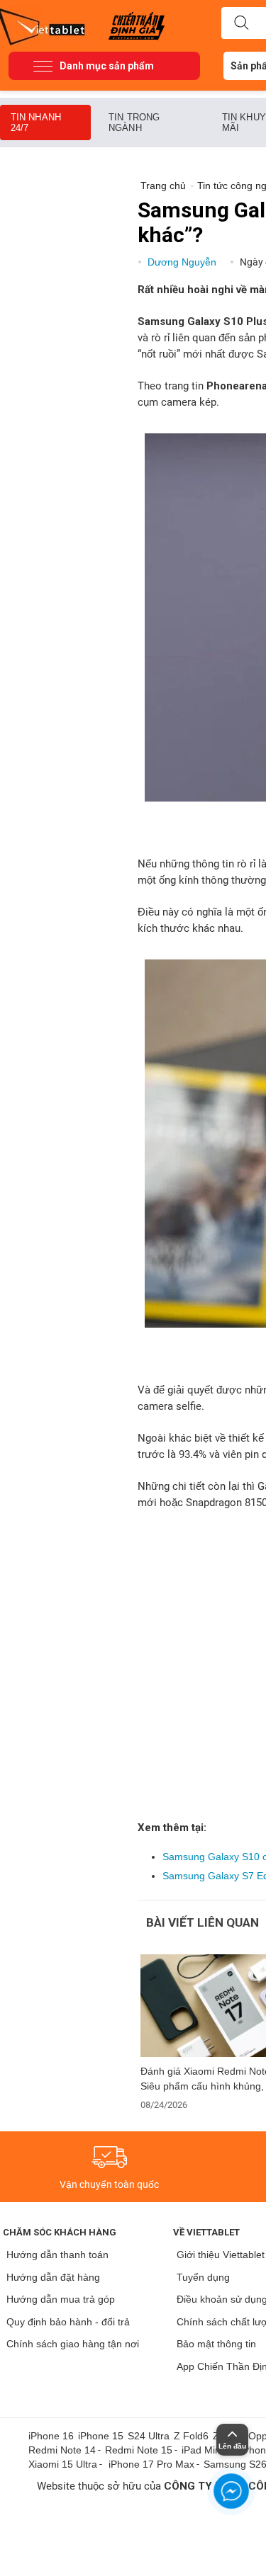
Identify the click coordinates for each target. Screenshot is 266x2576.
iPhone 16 (51, 2436)
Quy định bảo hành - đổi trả (68, 2322)
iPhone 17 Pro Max (151, 2464)
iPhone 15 (101, 2436)
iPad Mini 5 (206, 2450)
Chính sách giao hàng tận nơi (73, 2344)
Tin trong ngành (134, 122)
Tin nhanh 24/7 (36, 122)
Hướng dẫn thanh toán (57, 2255)
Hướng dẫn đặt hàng (53, 2277)
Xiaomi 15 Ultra (63, 2464)
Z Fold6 (191, 2436)
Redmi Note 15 (139, 2450)
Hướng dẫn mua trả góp (61, 2299)
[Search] (241, 23)
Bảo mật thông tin (216, 2344)
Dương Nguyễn (183, 262)
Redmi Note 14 (62, 2450)
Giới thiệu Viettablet (221, 2255)
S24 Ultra (149, 2436)
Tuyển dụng (203, 2277)
